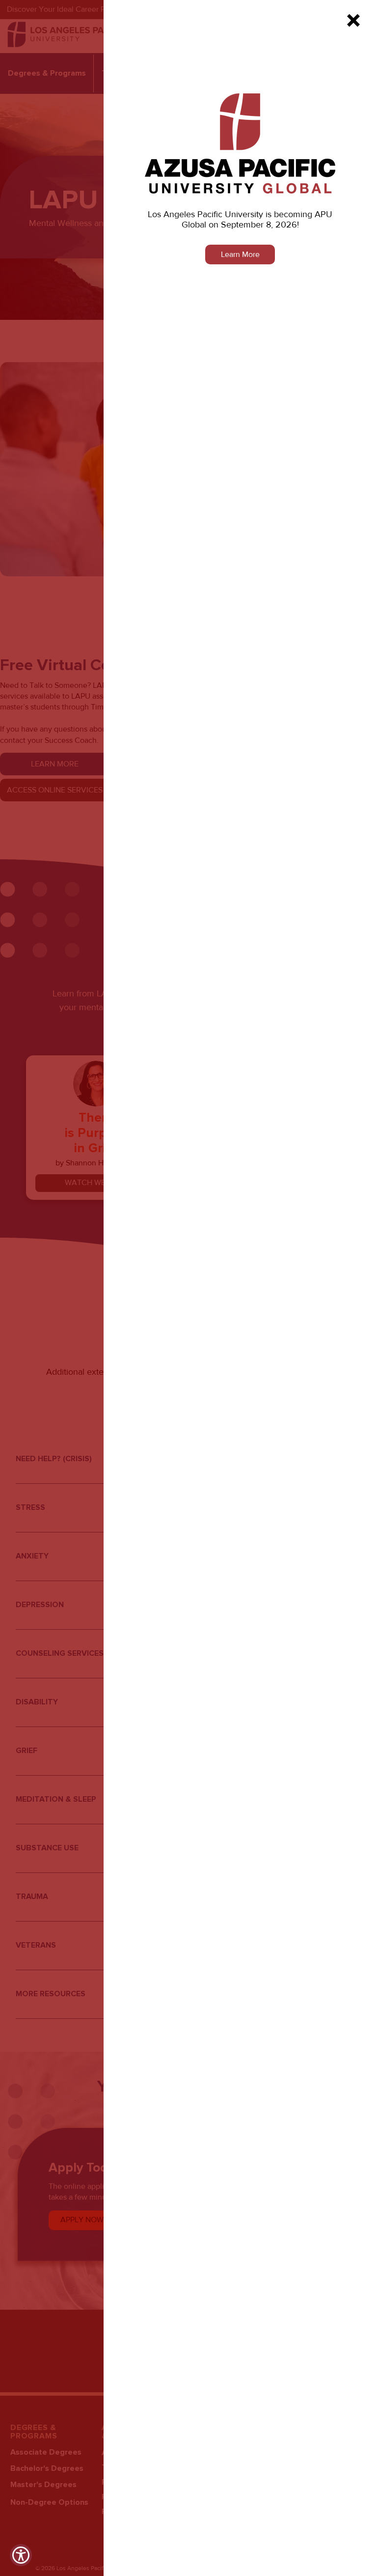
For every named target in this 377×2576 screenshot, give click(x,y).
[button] (353, 20)
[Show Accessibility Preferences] (21, 2555)
